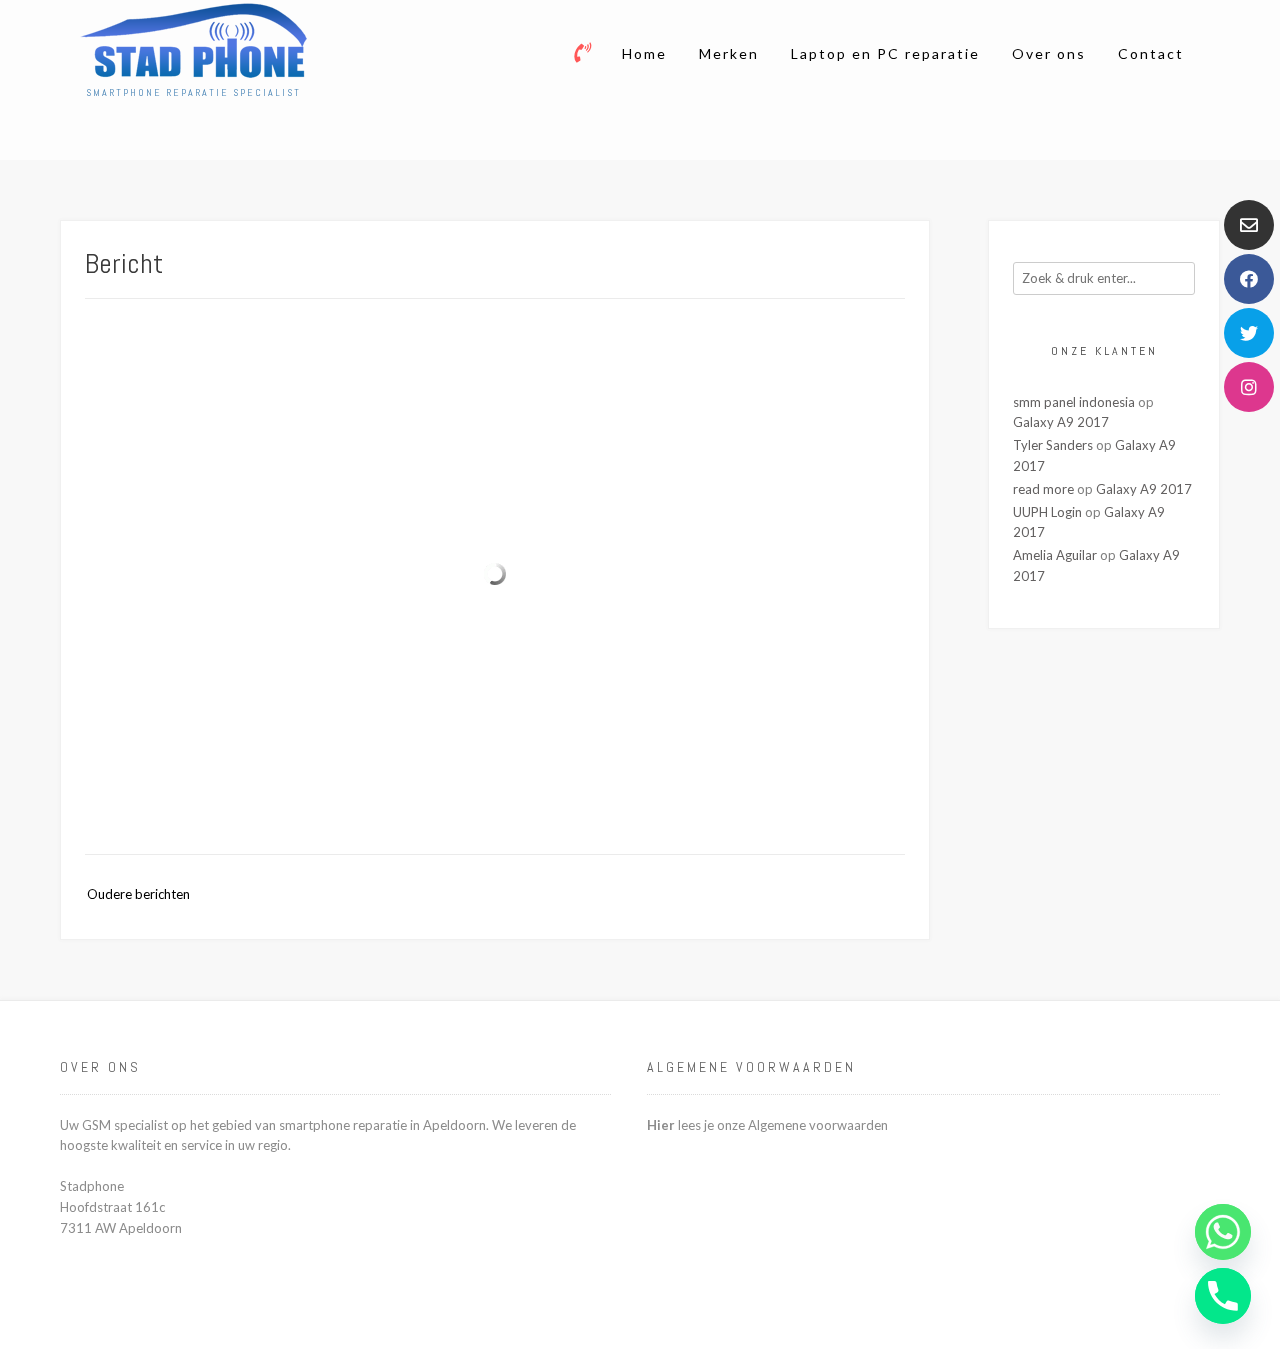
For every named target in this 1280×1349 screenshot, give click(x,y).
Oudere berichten (138, 894)
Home (644, 53)
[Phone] (1223, 1296)
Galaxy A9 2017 (1061, 422)
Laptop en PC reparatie (885, 53)
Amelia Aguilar (1055, 555)
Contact (1151, 53)
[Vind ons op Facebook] (1249, 279)
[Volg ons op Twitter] (1249, 333)
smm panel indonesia (1074, 402)
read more (1043, 489)
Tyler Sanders (1053, 445)
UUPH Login (1047, 512)
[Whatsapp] (1223, 1232)
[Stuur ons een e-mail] (1249, 225)
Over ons (1049, 53)
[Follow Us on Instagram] (1249, 387)
